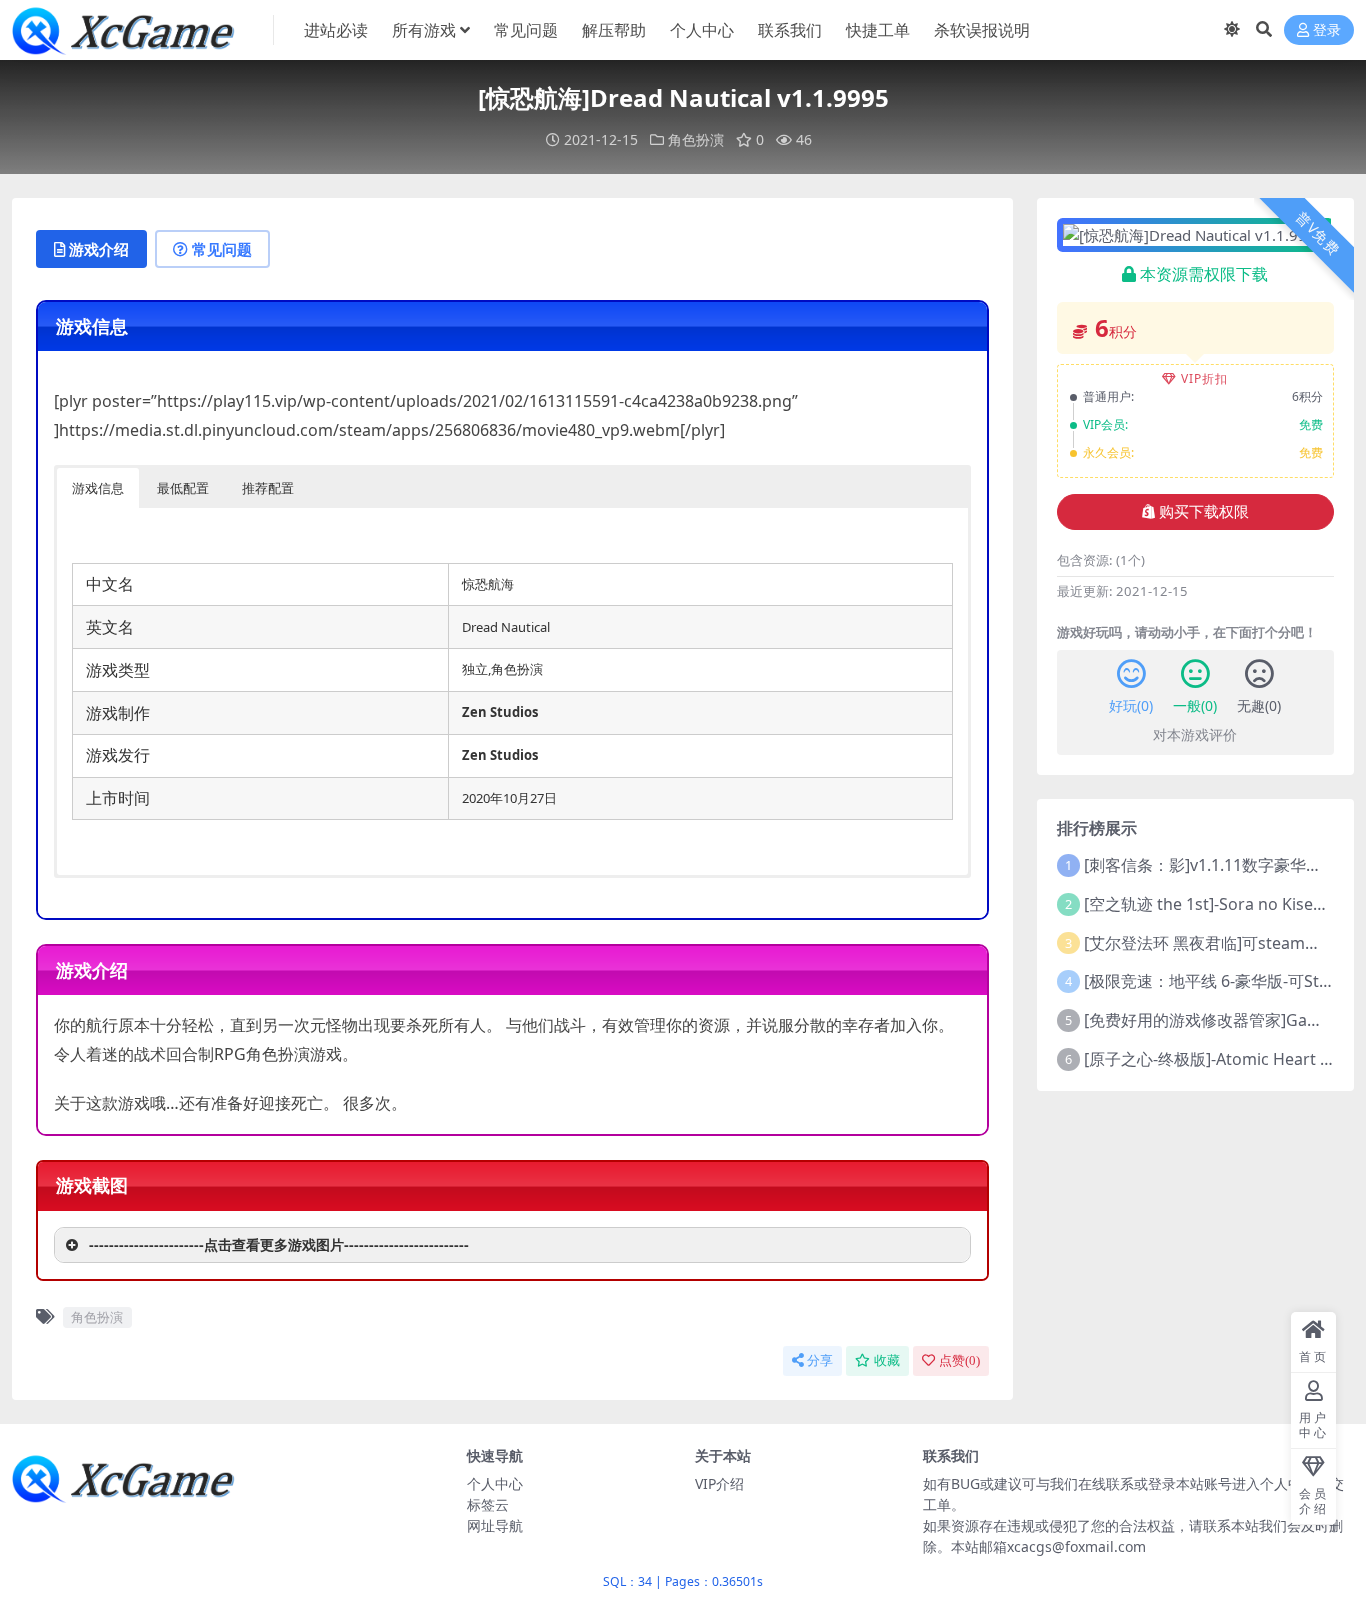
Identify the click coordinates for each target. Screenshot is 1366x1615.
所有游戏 (424, 30)
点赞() (959, 1360)
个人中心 (702, 30)
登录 (1327, 30)
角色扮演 (696, 139)
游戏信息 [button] (98, 488)
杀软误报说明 (982, 30)
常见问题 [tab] (222, 249)
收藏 (887, 1360)
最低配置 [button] (183, 488)
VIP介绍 (719, 1483)
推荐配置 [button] (268, 488)
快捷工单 (878, 30)
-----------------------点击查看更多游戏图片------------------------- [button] (279, 1244)
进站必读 (336, 30)
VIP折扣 (1204, 378)
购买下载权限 (1204, 512)
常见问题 (526, 30)
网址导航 (495, 1525)
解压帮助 (614, 30)
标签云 (488, 1504)
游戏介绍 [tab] (99, 249)
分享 (820, 1360)
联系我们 (790, 30)
